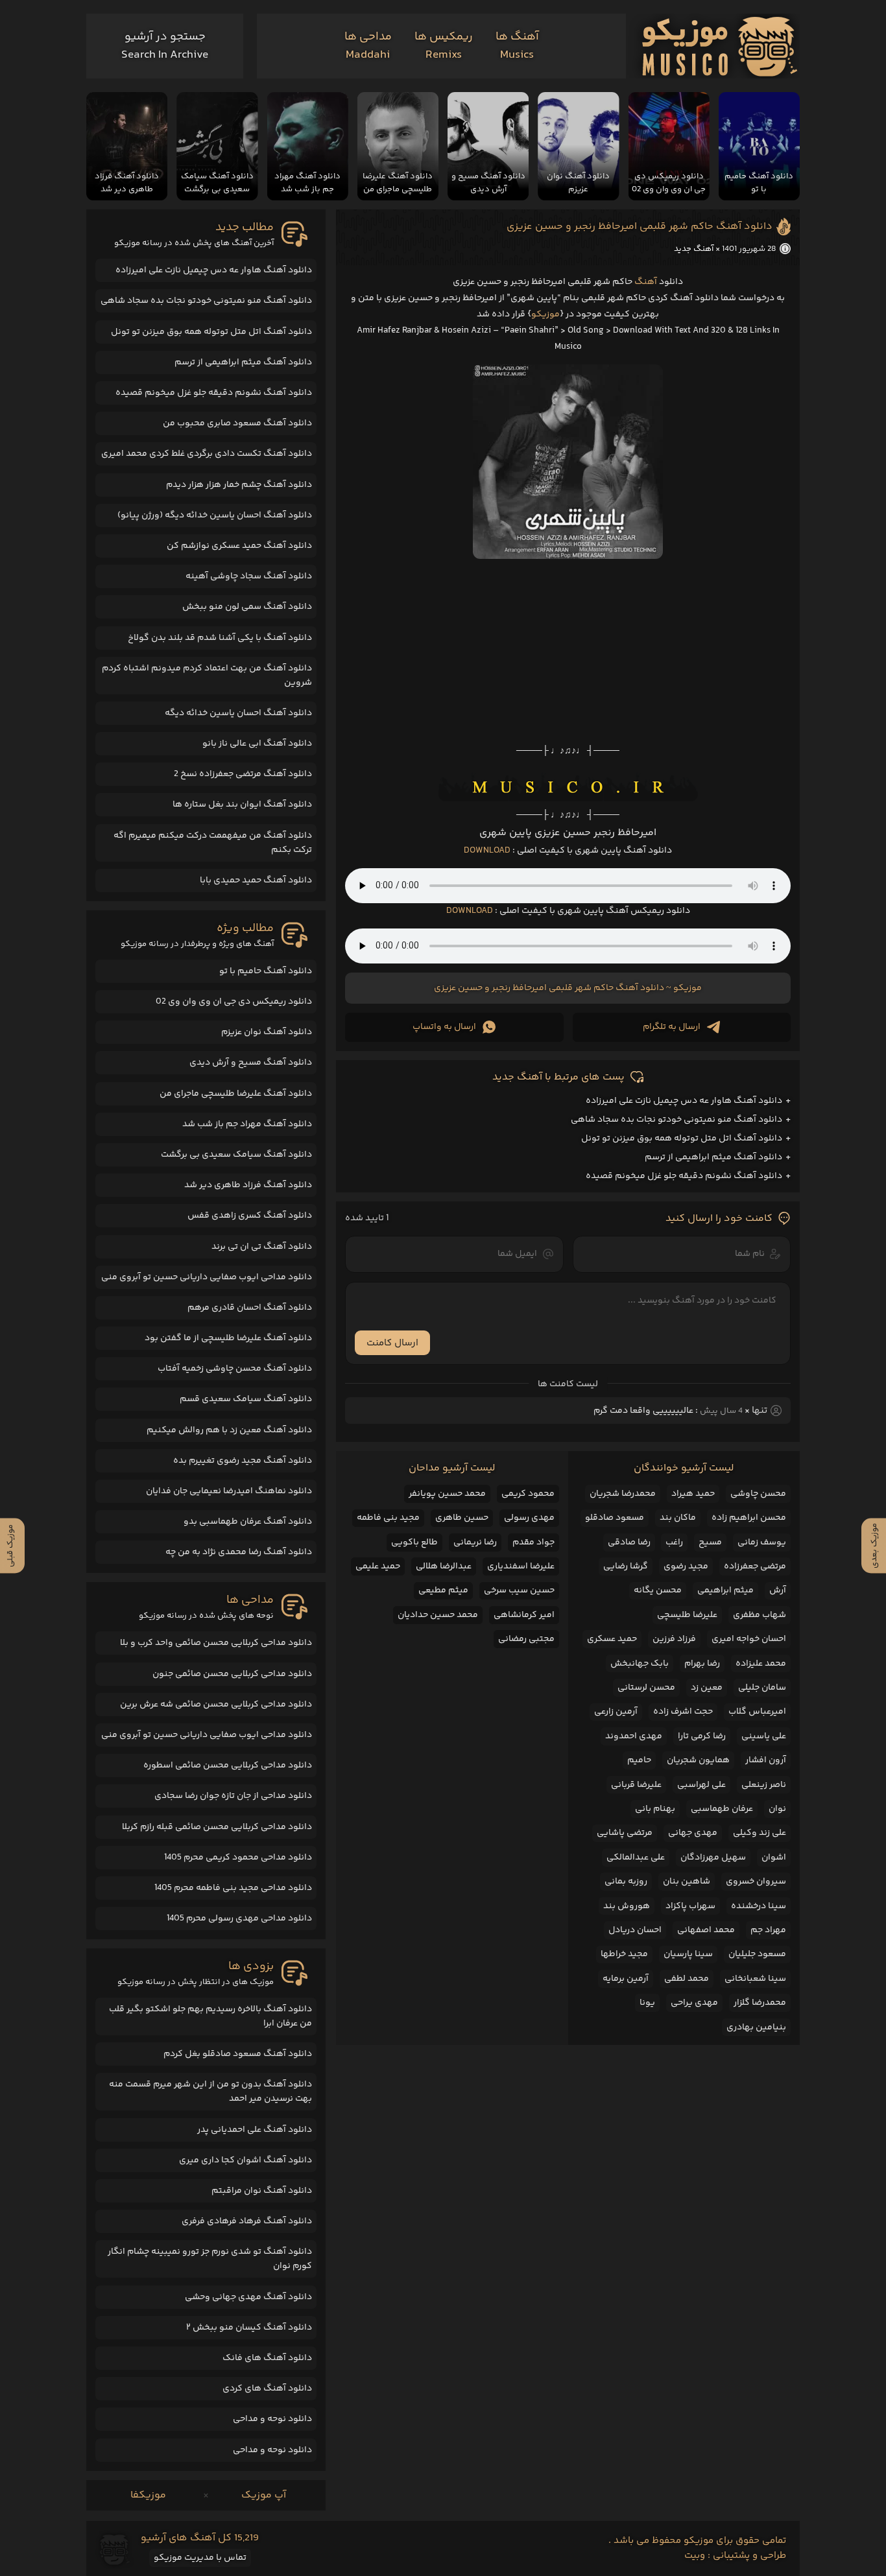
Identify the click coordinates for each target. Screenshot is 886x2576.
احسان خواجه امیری (749, 1639)
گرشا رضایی (626, 1566)
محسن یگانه (658, 1590)
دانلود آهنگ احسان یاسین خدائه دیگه (238, 713)
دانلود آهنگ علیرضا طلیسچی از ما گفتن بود (228, 1338)
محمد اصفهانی (706, 1930)
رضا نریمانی (475, 1542)
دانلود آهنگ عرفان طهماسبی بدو (248, 1522)
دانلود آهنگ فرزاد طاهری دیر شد (248, 1185)
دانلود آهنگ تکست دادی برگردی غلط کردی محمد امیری (207, 454)
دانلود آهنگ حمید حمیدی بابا (256, 880)
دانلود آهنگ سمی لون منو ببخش (247, 607)
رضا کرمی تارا (702, 1736)
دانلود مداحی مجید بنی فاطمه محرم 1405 (233, 1888)
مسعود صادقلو (615, 1518)
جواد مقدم (533, 1542)
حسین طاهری (462, 1518)
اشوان (774, 1858)
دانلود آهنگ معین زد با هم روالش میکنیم (229, 1430)
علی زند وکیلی (760, 1833)
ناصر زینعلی (764, 1785)
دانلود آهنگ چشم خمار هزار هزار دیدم (239, 485)
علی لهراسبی (701, 1785)
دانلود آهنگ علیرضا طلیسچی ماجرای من (236, 1094)
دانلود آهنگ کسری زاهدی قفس (250, 1216)
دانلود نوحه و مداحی (272, 2419)
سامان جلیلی (762, 1688)
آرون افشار (766, 1760)
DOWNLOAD (487, 851)
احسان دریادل (635, 1930)
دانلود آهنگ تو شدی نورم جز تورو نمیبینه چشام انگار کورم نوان (210, 2259)
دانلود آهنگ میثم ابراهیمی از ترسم (713, 1157)
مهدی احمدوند (634, 1736)
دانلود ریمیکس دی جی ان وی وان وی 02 (234, 1002)
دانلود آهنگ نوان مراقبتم (262, 2191)
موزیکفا (148, 2495)
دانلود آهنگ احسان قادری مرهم (250, 1308)
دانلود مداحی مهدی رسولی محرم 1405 (239, 1919)
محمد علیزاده (761, 1664)
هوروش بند (627, 1906)
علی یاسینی (764, 1736)
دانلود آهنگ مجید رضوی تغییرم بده (243, 1461)
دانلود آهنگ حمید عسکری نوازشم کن (239, 546)
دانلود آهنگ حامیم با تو (266, 971)
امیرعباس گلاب (757, 1712)
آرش (778, 1590)
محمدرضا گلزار (760, 2003)
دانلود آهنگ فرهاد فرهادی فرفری (247, 2221)
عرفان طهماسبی (722, 1809)
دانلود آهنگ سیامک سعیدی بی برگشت (236, 1155)
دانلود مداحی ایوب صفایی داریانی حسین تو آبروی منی (207, 1277)
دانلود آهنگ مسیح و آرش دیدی (251, 1063)
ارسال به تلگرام (672, 1027)
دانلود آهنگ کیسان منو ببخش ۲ (249, 2328)
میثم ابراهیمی (725, 1590)
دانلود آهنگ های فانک (267, 2358)
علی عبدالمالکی (636, 1858)
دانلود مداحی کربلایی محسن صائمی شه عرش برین (216, 1705)
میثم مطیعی (443, 1590)
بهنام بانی (655, 1809)
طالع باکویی (414, 1542)
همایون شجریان (698, 1760)
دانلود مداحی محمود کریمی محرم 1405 (238, 1858)
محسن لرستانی (646, 1688)
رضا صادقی (629, 1542)
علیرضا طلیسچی (687, 1615)
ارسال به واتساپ (444, 1027)
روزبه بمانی (626, 1882)
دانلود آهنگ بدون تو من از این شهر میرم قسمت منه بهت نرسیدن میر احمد (210, 2092)
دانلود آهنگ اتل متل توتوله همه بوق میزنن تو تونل (682, 1139)
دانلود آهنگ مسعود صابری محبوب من (237, 423)
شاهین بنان (687, 1882)
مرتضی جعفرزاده (755, 1566)
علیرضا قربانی (636, 1785)
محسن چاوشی (758, 1494)
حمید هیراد (693, 1494)
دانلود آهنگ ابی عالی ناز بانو (257, 744)
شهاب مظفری (760, 1615)
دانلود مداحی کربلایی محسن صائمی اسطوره (228, 1766)
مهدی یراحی (694, 2003)
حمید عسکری (612, 1639)
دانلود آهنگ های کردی (267, 2389)
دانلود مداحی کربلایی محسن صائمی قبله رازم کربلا (217, 1827)
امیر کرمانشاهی (524, 1615)
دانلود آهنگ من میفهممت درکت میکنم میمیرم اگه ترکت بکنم (213, 843)
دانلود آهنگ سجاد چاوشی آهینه (249, 576)
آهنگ (646, 282)
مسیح (710, 1542)
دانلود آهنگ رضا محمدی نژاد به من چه (239, 1552)
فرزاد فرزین (674, 1639)
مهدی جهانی (693, 1833)
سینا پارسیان (688, 1954)
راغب (674, 1542)
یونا (647, 2003)
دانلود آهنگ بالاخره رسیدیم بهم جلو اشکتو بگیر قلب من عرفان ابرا (210, 2016)
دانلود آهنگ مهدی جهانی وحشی (248, 2297)
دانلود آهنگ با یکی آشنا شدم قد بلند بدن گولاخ (220, 638)
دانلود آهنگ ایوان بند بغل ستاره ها (242, 805)
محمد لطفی (687, 1979)
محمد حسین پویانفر (447, 1494)
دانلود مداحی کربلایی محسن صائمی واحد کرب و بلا (216, 1643)
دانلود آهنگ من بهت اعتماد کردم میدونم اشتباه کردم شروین (207, 676)
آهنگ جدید (694, 249)
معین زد (707, 1688)
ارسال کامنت (392, 1343)
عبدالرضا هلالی (444, 1566)
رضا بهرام (702, 1664)
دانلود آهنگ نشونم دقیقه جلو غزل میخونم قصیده (684, 1176)
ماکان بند (678, 1518)
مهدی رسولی (529, 1518)
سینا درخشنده (759, 1906)
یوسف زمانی (762, 1542)
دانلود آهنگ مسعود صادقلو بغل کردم (238, 2054)
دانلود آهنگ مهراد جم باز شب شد (247, 1124)
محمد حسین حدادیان (438, 1615)
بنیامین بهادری (756, 2027)
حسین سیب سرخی (519, 1590)
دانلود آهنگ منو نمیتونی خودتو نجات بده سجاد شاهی (676, 1120)
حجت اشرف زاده (683, 1712)
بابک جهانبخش (640, 1664)
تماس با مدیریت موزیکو (200, 2558)
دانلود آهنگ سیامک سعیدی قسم (246, 1399)
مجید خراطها (624, 1954)
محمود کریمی (528, 1494)
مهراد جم (768, 1930)
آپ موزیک (264, 2495)
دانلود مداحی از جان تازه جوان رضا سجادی (233, 1796)
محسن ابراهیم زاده (749, 1518)
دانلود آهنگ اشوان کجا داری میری (245, 2160)
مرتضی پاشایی (625, 1833)
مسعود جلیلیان (757, 1954)
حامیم (639, 1760)
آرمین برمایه (626, 1979)
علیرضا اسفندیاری (521, 1566)
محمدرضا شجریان (623, 1494)
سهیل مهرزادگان (713, 1858)
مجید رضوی (686, 1566)
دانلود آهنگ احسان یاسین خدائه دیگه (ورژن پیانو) (215, 515)
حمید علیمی (378, 1566)
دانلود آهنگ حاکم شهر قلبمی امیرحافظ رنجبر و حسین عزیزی (640, 227)
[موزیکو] (720, 46)
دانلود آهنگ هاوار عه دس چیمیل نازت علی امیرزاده (684, 1101)
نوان (777, 1809)
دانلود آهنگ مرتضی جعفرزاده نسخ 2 (243, 774)
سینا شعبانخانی (755, 1979)
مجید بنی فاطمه (388, 1518)
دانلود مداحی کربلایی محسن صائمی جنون (232, 1674)
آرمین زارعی (616, 1712)
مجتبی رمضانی (526, 1639)
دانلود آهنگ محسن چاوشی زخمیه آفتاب (235, 1369)
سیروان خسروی (756, 1882)
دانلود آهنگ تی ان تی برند (262, 1247)
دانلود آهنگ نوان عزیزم (267, 1032)
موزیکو (545, 314)
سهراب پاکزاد (690, 1906)
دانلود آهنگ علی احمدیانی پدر (255, 2130)
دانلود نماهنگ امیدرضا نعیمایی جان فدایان (229, 1491)
